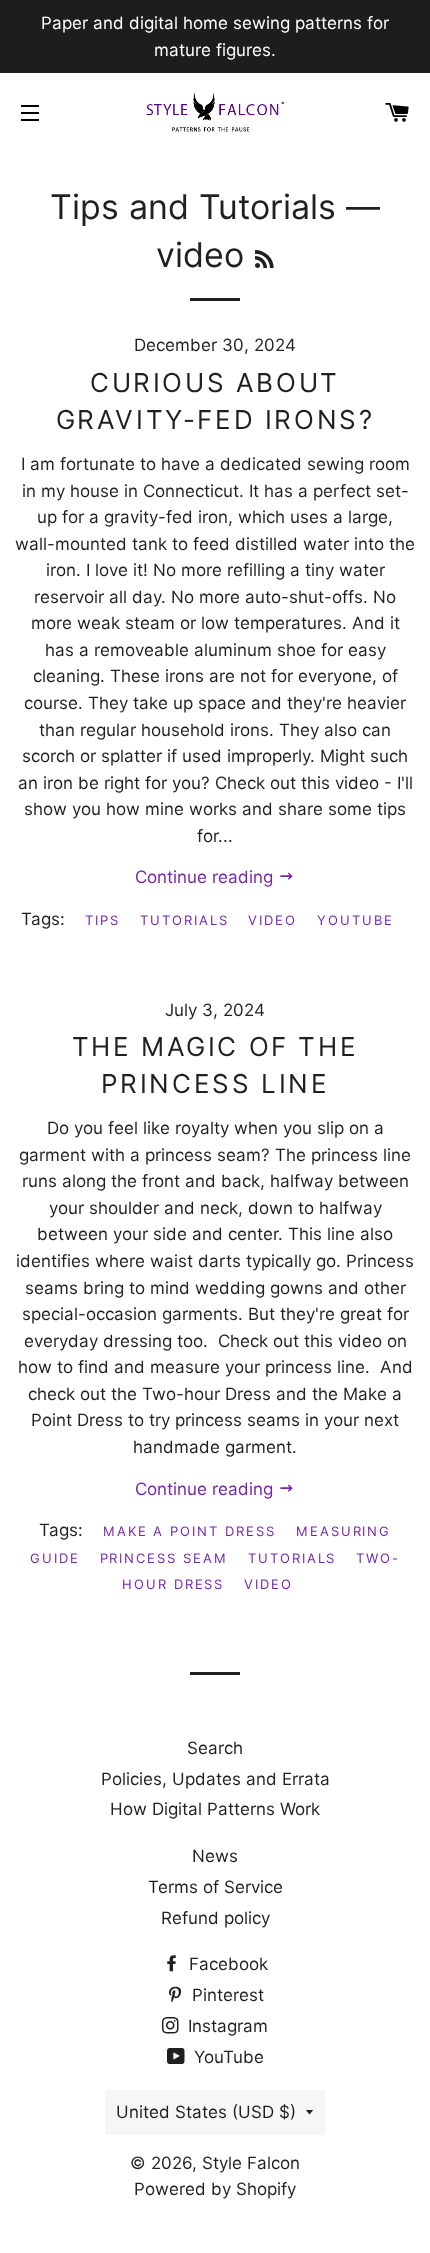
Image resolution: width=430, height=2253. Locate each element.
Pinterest (225, 1995)
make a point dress (189, 1531)
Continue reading (206, 877)
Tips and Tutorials (193, 206)
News (215, 1856)
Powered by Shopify (215, 2189)
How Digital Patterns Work (215, 1809)
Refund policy (215, 1918)
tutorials (184, 920)
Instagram (225, 2026)
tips (102, 920)
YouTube (226, 2057)
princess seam (164, 1558)
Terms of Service (215, 1887)
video (272, 920)
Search (215, 1748)
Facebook (226, 1964)
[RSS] (264, 259)
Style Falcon (251, 2163)
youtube (355, 920)
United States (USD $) (206, 2112)
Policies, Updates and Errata (215, 1779)
